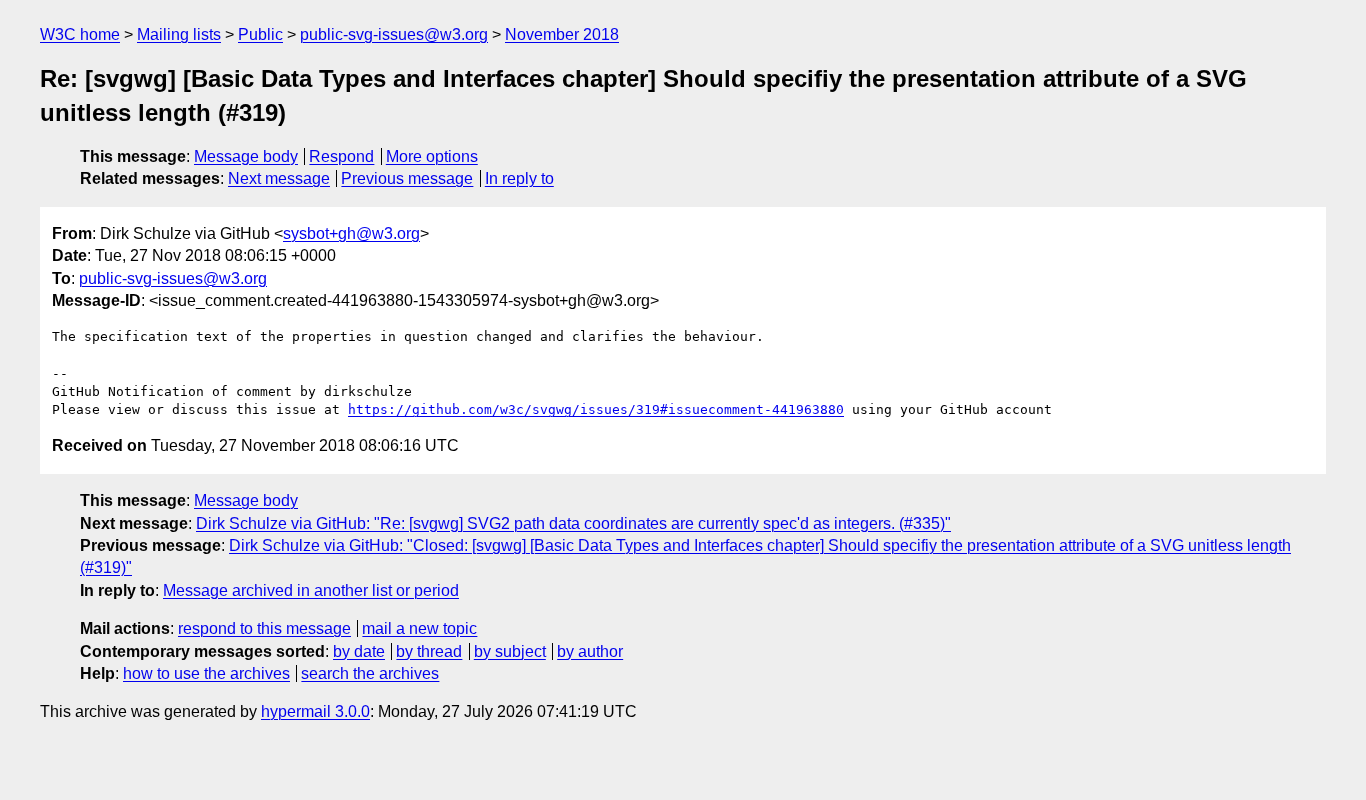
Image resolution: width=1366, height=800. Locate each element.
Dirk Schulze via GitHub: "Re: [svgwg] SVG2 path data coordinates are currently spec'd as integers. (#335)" (573, 523)
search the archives (370, 673)
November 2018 (562, 34)
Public (260, 34)
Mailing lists (179, 34)
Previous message (407, 178)
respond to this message (264, 628)
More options (432, 156)
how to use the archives (206, 673)
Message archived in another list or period (311, 590)
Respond (341, 156)
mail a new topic (419, 628)
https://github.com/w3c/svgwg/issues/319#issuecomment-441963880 (596, 409)
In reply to (519, 178)
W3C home (80, 34)
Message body (246, 156)
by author (590, 651)
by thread (429, 651)
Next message (279, 178)
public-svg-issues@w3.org (394, 34)
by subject (510, 651)
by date (359, 651)
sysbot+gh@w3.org (351, 233)
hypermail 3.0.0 (315, 711)
